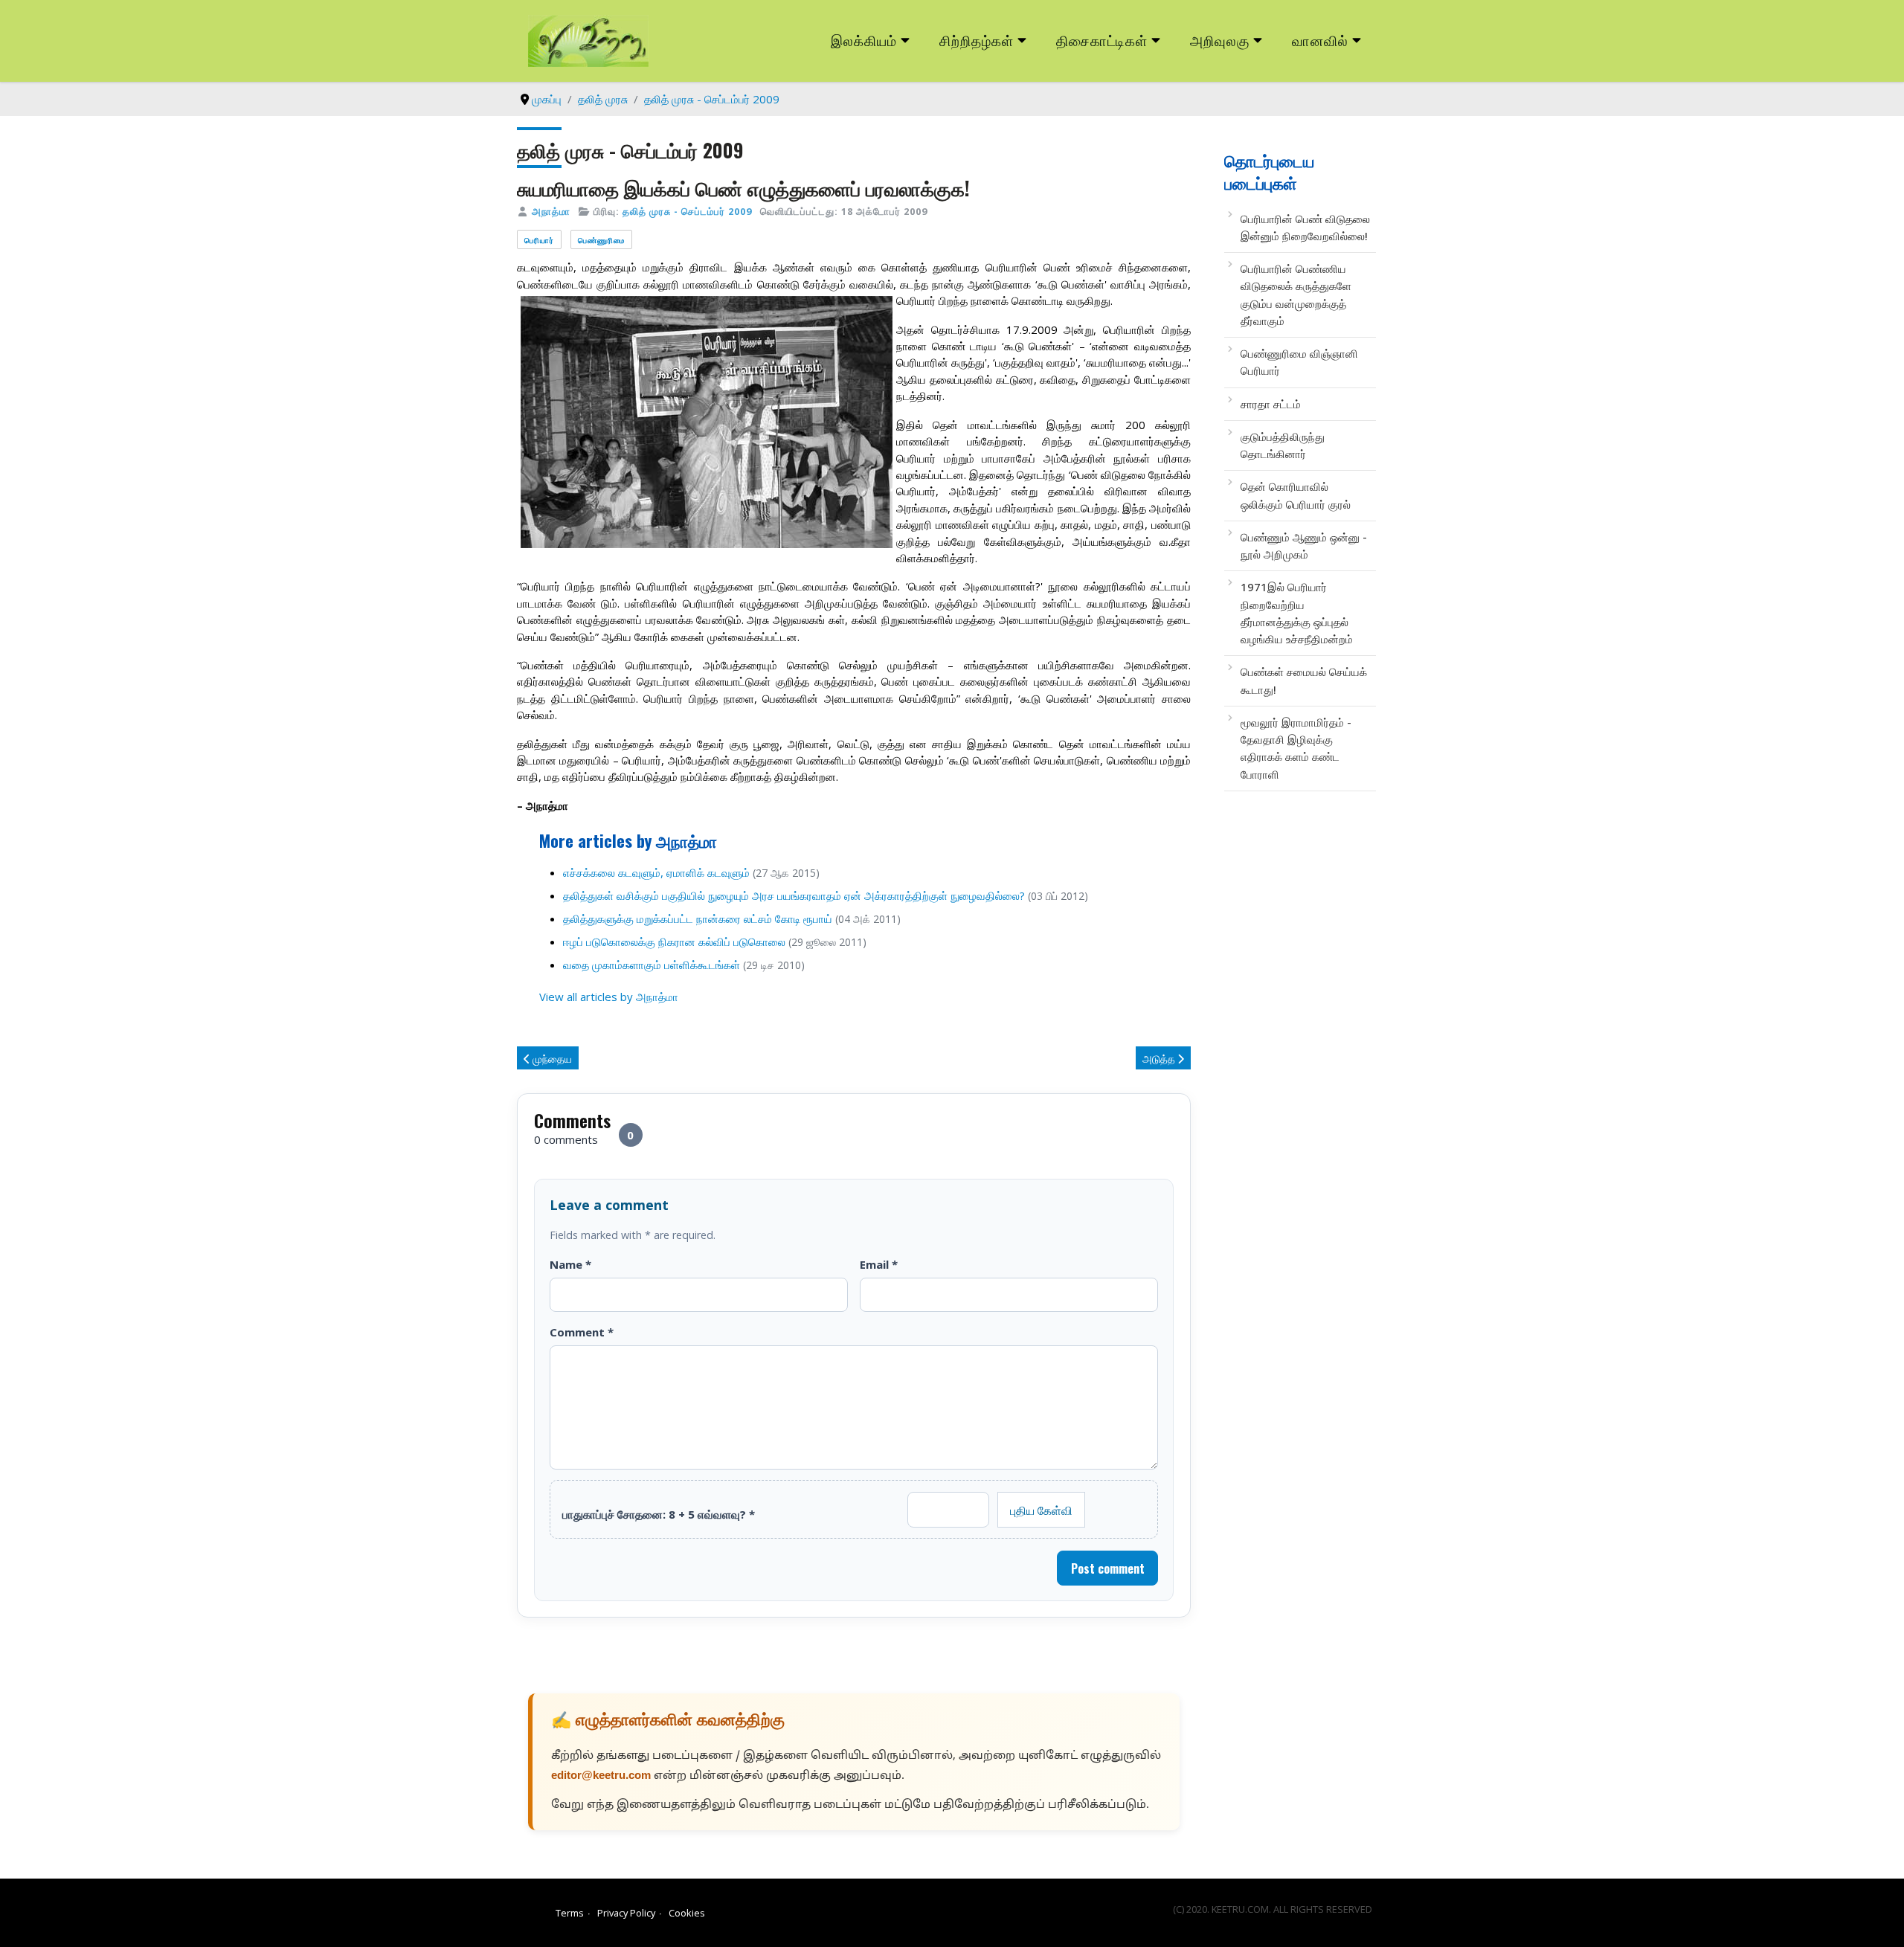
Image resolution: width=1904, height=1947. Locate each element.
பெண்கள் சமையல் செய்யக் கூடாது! (1304, 680)
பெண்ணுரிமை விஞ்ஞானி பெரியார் (1299, 362)
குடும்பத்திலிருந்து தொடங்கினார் (1283, 445)
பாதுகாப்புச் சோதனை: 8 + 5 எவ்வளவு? (659, 1514)
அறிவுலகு (1220, 40)
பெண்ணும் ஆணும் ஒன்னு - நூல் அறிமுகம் (1304, 546)
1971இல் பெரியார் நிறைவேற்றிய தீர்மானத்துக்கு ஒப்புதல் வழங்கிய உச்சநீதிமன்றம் (1297, 613)
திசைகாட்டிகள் (1102, 40)
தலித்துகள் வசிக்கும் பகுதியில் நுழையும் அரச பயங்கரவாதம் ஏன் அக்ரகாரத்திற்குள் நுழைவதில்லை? (794, 895)
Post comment (1108, 1568)
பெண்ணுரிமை (601, 240)
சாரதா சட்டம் (1271, 404)
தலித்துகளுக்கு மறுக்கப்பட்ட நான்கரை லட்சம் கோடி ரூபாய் (698, 918)
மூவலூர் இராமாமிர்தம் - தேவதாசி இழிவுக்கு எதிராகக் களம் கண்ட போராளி (1296, 748)
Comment (582, 1332)
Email (879, 1264)
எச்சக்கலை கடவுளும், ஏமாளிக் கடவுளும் (656, 872)
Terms (570, 1913)
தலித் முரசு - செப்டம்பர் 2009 (687, 211)
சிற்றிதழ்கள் (977, 40)
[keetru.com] (588, 39)
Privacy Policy (626, 1913)
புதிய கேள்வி (1041, 1510)
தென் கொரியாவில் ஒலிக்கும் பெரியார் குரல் (1296, 495)
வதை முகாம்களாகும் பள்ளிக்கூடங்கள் (652, 965)
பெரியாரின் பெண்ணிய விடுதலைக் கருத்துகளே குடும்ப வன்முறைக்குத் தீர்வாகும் (1296, 295)
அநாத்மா (551, 211)
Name (570, 1264)
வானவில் (1320, 40)
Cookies (687, 1913)
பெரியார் (539, 240)
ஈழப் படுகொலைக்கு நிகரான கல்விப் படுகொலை (674, 942)
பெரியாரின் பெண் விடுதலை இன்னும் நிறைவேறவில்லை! (1305, 227)
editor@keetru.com (601, 1776)
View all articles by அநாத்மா (609, 997)
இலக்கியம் (864, 40)
